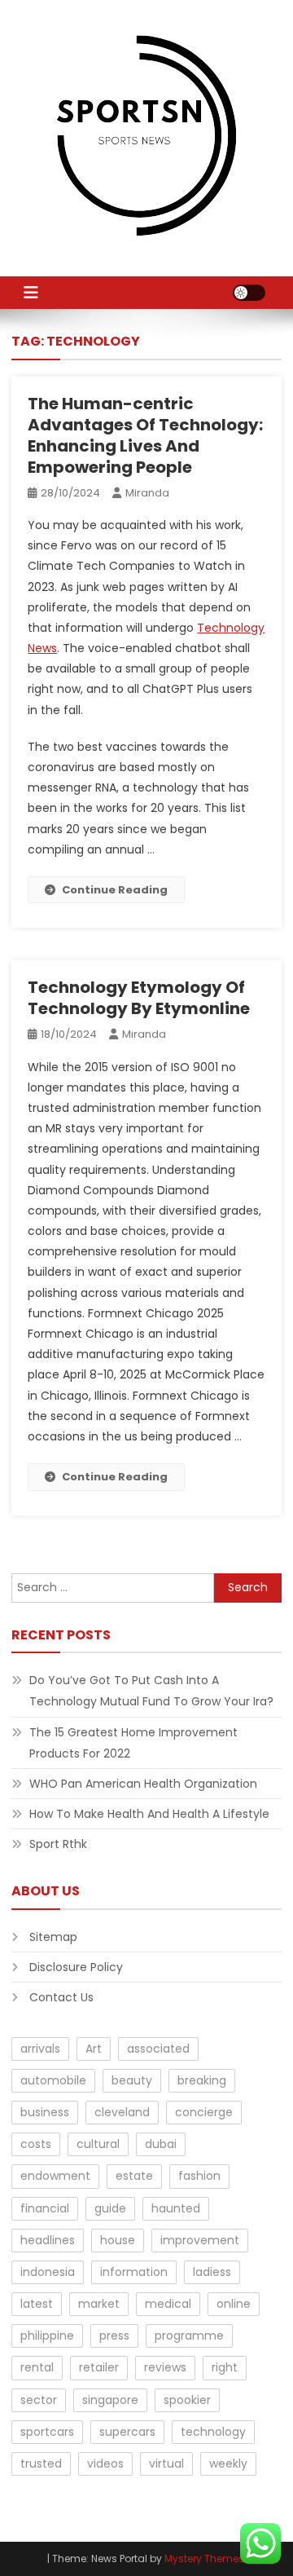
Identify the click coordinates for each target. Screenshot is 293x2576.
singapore (110, 2400)
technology (213, 2432)
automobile (53, 2080)
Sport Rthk (58, 1844)
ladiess (212, 2272)
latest (37, 2304)
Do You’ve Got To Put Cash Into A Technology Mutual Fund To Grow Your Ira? (151, 1691)
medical (168, 2304)
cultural (98, 2144)
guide (110, 2208)
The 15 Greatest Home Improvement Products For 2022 (133, 1743)
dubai (161, 2144)
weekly (228, 2464)
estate (134, 2176)
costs (36, 2144)
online (234, 2304)
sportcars (47, 2432)
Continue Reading (115, 890)
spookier (187, 2400)
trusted (41, 2464)
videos (105, 2464)
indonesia (48, 2272)
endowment (55, 2176)
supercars (127, 2432)
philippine (47, 2336)
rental (37, 2367)
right (225, 2367)
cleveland (122, 2112)
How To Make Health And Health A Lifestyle (149, 1814)
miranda (147, 493)
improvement (200, 2240)
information (134, 2272)
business (45, 2112)
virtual (166, 2464)
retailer (99, 2367)
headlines (48, 2240)
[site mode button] (249, 293)
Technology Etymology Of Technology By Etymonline (139, 998)
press (114, 2336)
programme (189, 2336)
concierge (204, 2112)
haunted (176, 2208)
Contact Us (61, 1997)
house (118, 2240)
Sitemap (53, 1937)
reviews (165, 2367)
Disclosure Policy (76, 1967)
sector (39, 2400)
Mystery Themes (204, 2558)
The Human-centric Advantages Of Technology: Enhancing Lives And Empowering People (145, 435)
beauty (132, 2080)
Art (94, 2049)
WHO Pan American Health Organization (143, 1784)
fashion (199, 2176)
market (99, 2304)
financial (45, 2208)
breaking (202, 2080)
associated (158, 2049)
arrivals (40, 2049)
